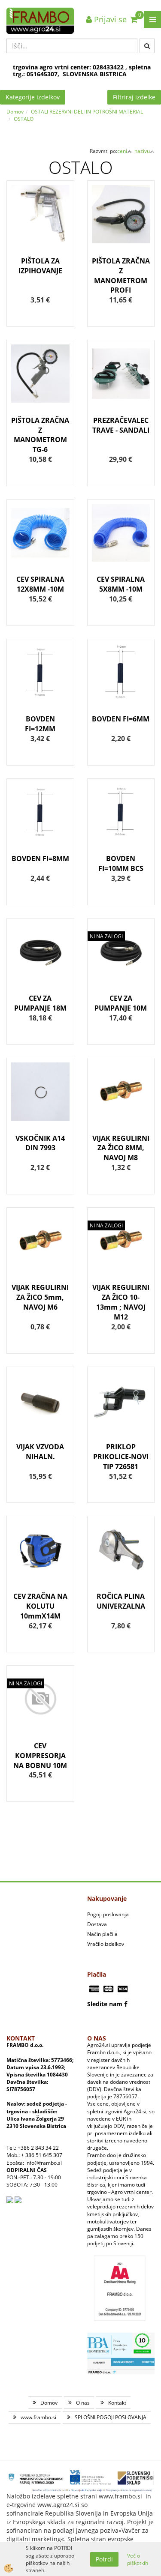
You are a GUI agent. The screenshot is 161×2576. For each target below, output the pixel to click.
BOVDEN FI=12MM (40, 724)
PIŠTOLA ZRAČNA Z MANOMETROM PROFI (121, 276)
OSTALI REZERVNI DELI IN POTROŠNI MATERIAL (87, 112)
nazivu (142, 151)
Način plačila (102, 1934)
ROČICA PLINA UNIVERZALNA (121, 1601)
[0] (134, 19)
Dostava (97, 1924)
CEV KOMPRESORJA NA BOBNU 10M (40, 1756)
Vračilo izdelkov (106, 1944)
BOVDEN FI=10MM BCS (121, 863)
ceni (122, 151)
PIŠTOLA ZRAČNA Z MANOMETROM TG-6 (40, 435)
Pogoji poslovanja (108, 1914)
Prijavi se (109, 19)
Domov (15, 112)
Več (40, 233)
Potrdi (104, 2559)
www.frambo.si (38, 2417)
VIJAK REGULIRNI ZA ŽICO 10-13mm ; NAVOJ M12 (121, 1302)
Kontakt (117, 2403)
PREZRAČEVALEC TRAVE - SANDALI (121, 425)
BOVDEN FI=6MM (121, 719)
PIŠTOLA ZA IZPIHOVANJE (40, 266)
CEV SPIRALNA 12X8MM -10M (40, 584)
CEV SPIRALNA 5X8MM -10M (121, 584)
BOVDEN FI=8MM (40, 859)
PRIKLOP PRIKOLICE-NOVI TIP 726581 (121, 1457)
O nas (83, 2403)
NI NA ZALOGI (106, 936)
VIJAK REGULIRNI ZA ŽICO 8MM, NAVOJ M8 (121, 1148)
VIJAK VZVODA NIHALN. (40, 1452)
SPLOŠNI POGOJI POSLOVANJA (111, 2417)
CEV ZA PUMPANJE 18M (40, 1003)
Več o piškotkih (138, 2559)
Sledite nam (105, 2004)
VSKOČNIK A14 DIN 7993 (40, 1143)
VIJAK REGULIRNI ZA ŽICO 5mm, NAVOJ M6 (40, 1297)
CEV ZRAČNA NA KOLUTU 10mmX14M (40, 1606)
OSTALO (24, 119)
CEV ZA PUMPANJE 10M (121, 1003)
